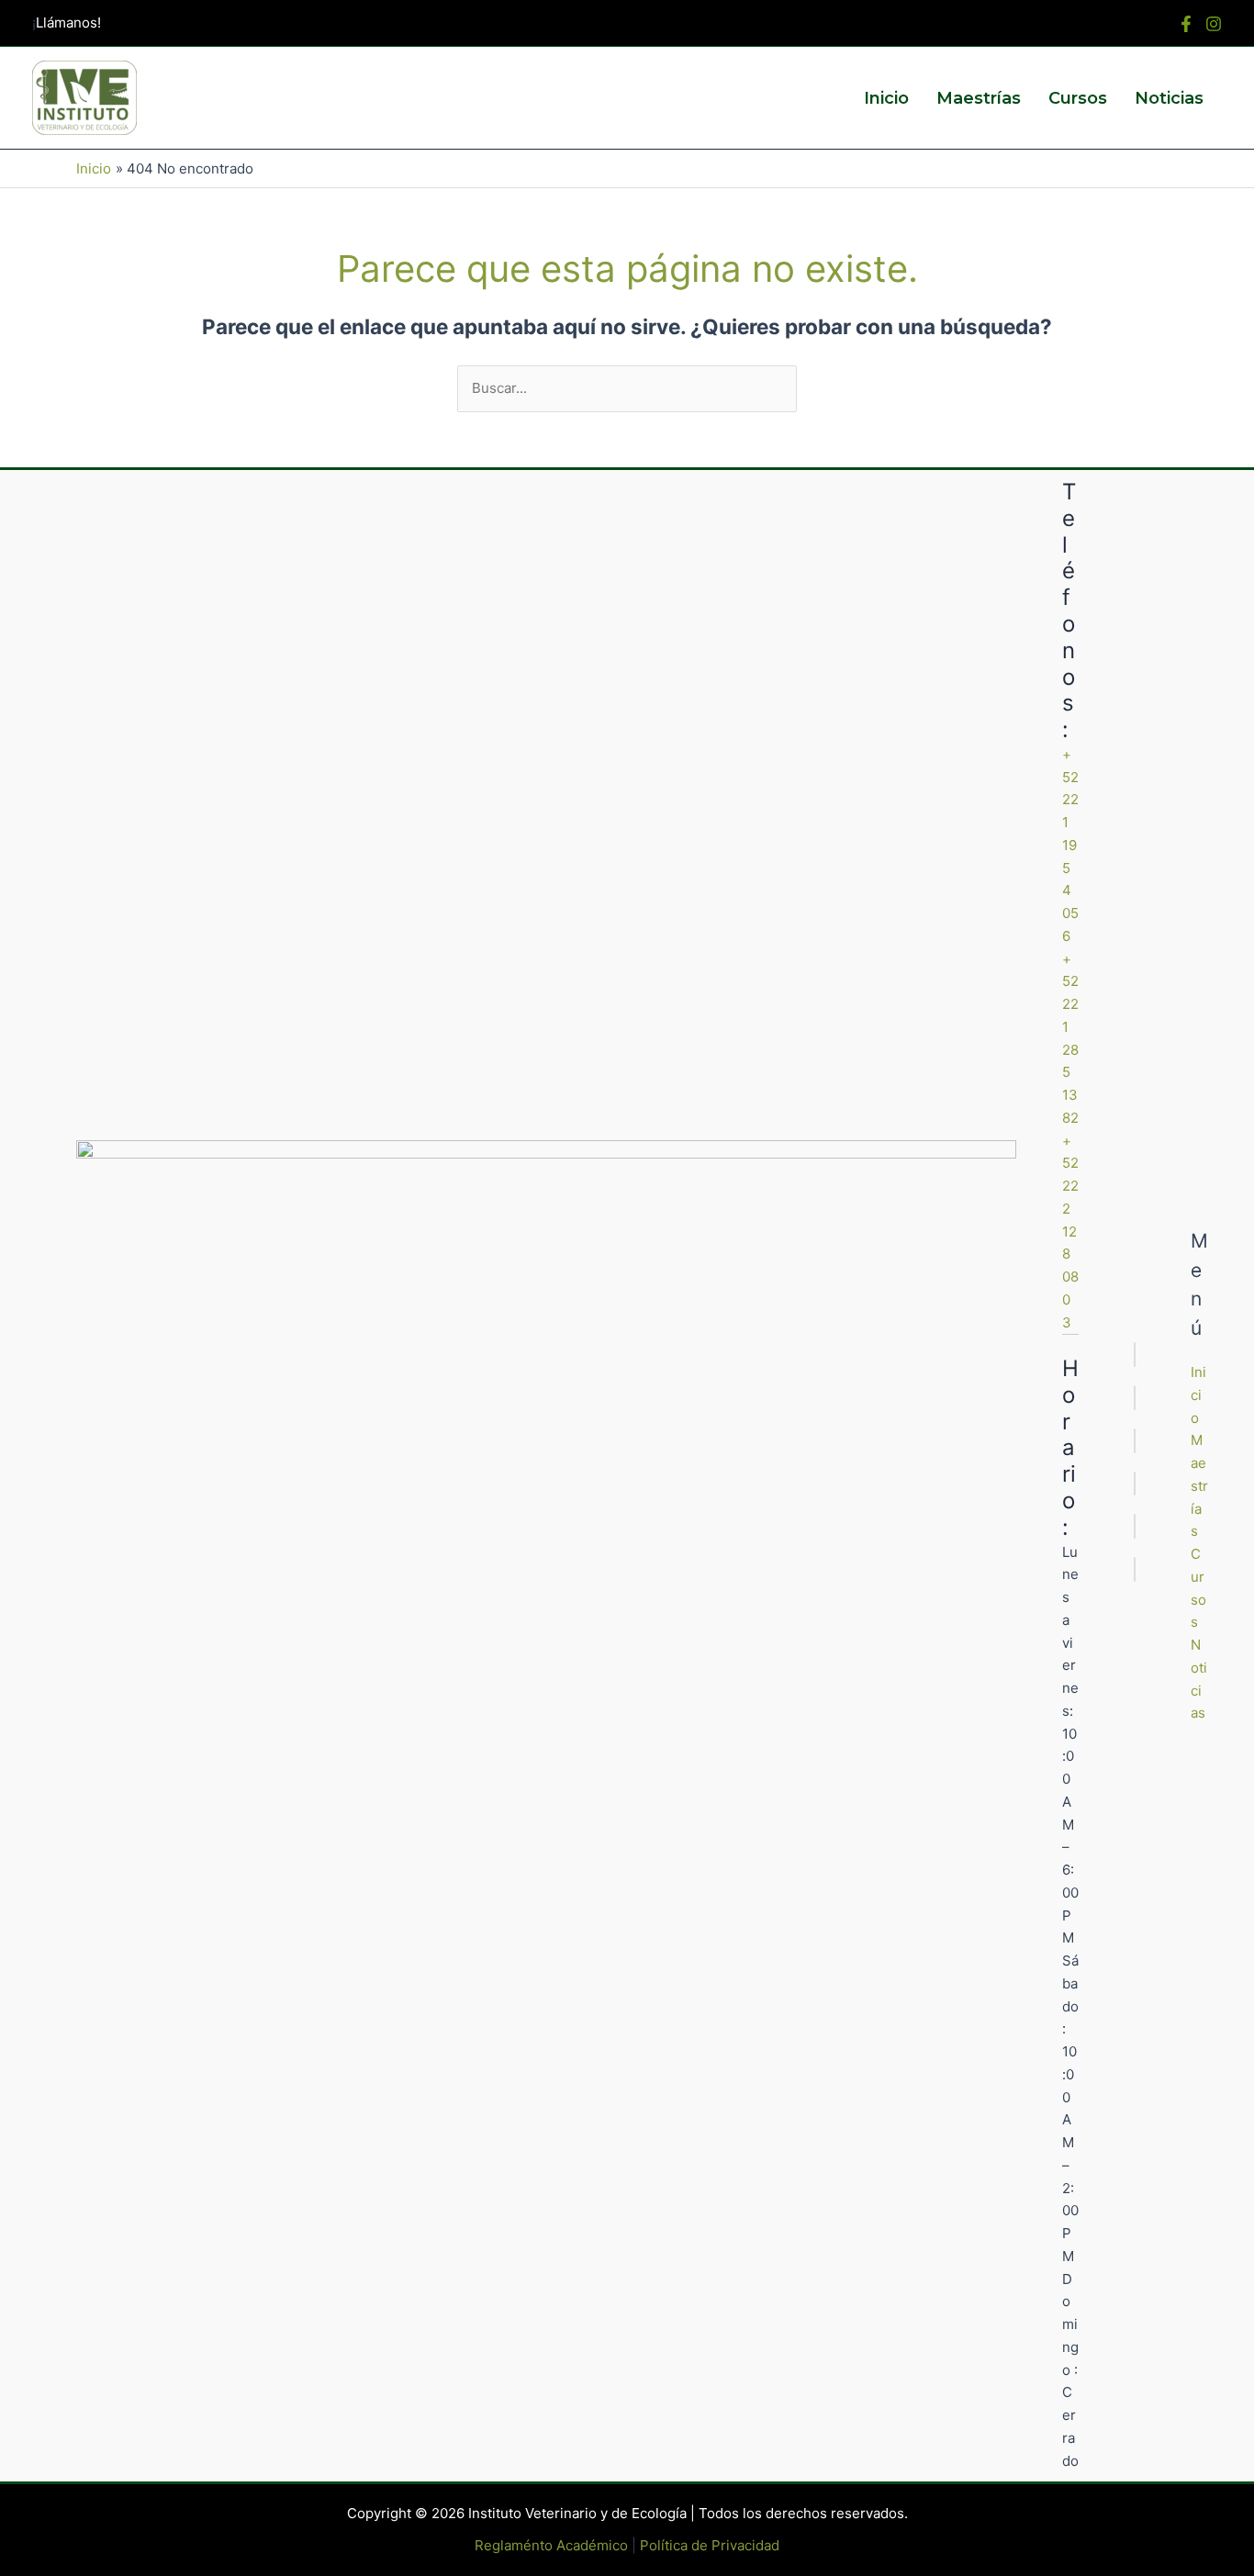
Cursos (1078, 98)
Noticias (1169, 98)
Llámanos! (68, 22)
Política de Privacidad (710, 2545)
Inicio (886, 98)
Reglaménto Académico (551, 2545)
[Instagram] (1214, 24)
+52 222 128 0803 (1070, 1232)
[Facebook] (1186, 24)
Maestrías (979, 98)
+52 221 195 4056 (1070, 845)
